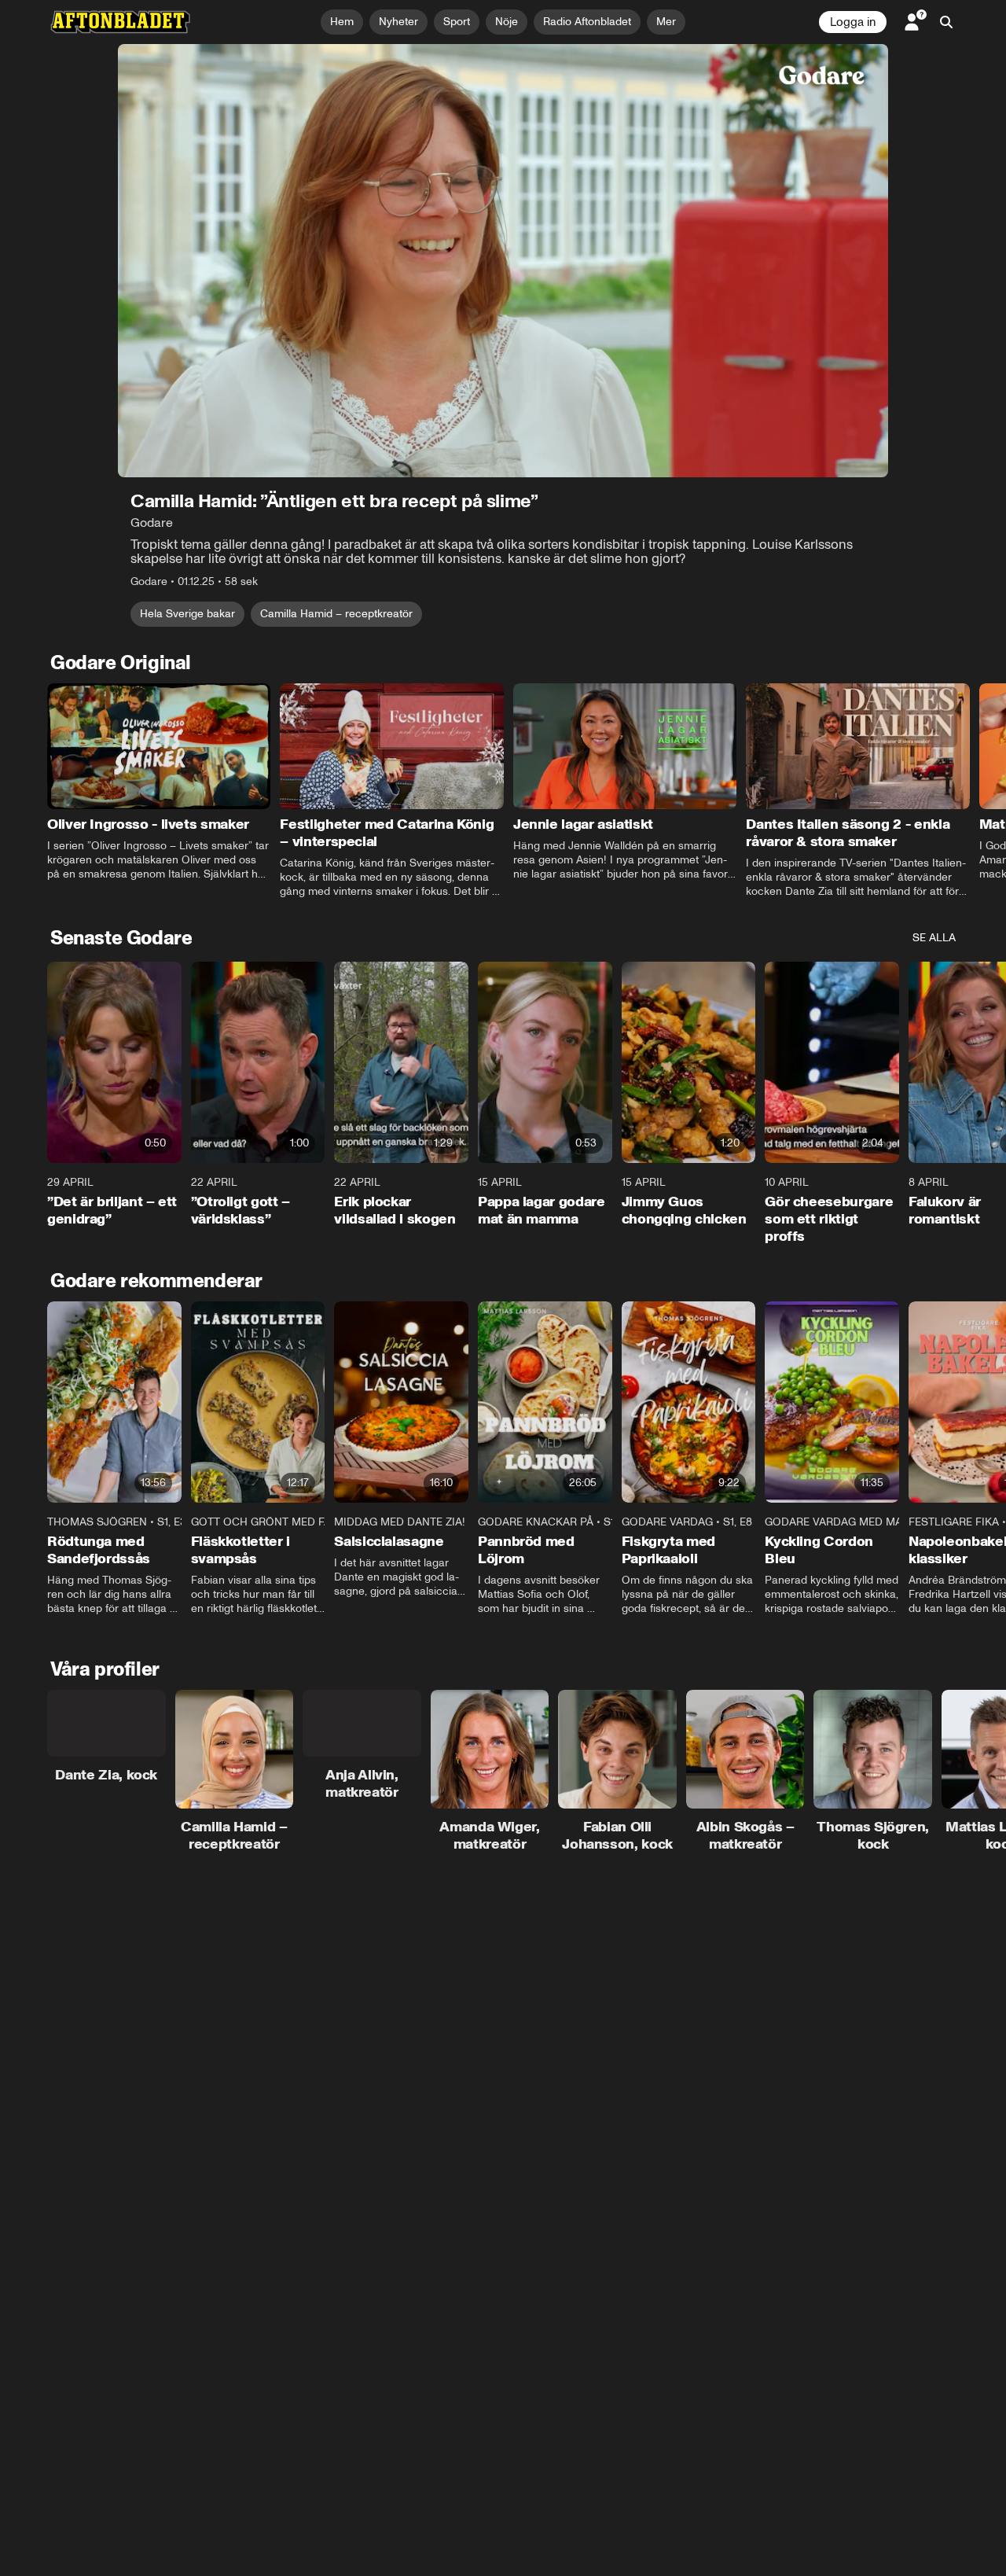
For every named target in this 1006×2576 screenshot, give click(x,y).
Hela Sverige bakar (187, 614)
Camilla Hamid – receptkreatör (336, 614)
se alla (934, 938)
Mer (666, 22)
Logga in (853, 22)
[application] (503, 261)
